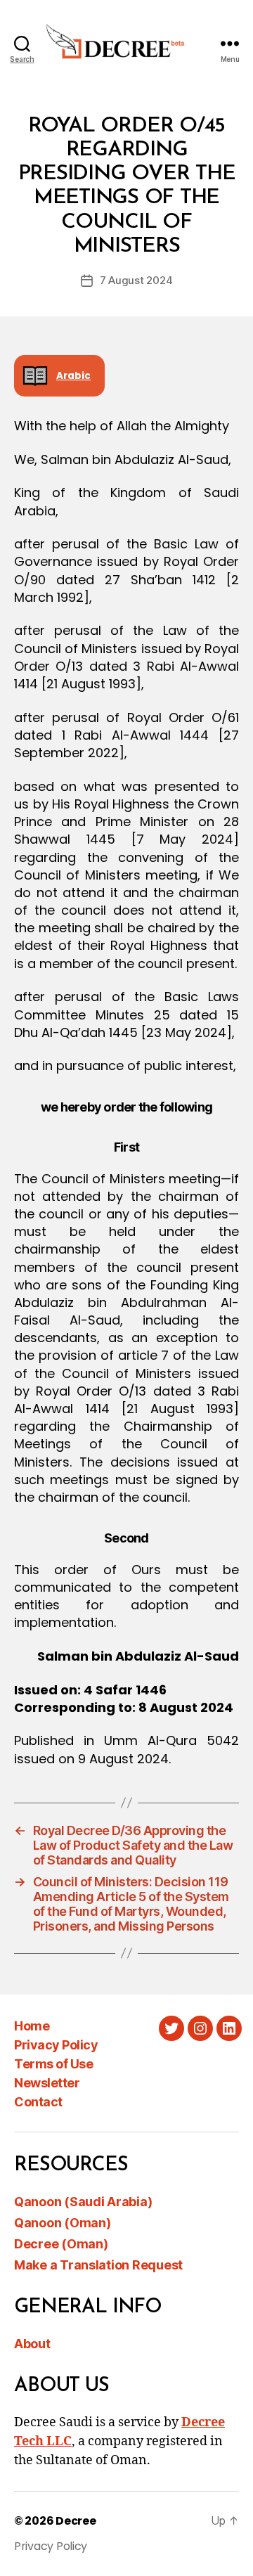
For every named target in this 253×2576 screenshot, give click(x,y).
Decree (76, 2521)
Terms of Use (53, 2064)
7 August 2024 (136, 280)
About (32, 2344)
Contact (38, 2102)
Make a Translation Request (98, 2265)
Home (32, 2026)
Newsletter (47, 2083)
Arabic (73, 376)
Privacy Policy (56, 2045)
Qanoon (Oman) (63, 2223)
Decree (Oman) (61, 2244)
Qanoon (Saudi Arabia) (83, 2202)
